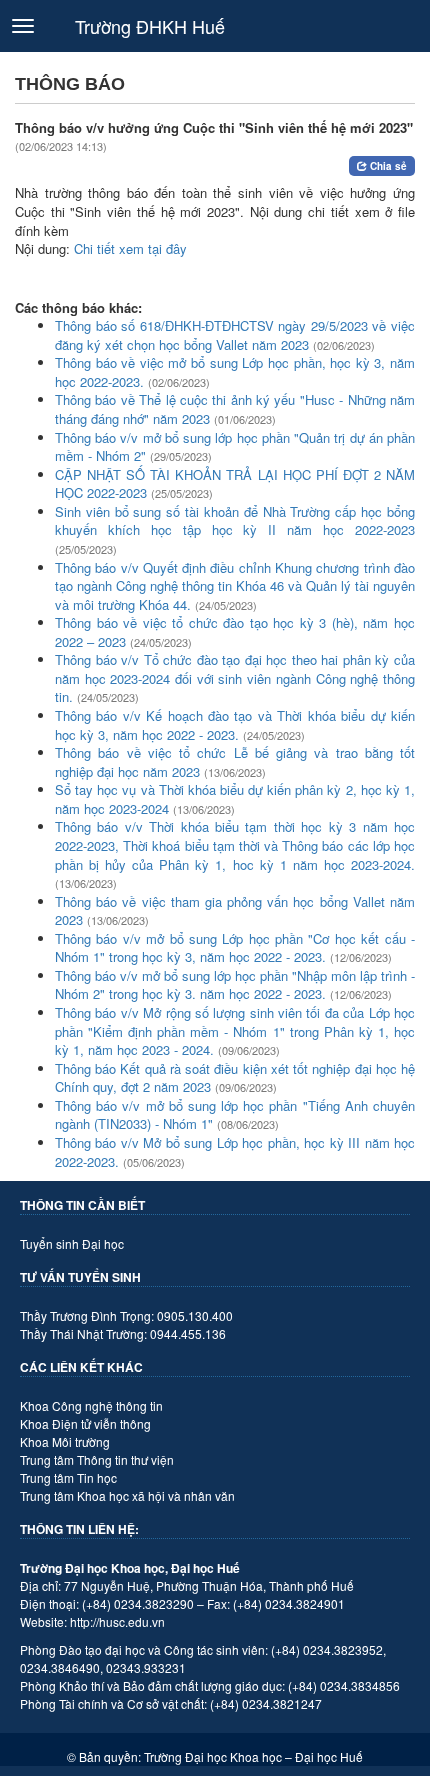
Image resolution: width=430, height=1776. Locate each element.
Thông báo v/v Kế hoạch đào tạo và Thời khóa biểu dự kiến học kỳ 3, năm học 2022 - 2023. (235, 725)
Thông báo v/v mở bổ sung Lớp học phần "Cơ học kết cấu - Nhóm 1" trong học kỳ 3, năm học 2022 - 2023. (235, 948)
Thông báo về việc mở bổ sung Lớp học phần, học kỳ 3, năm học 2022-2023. (235, 372)
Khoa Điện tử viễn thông (85, 1423)
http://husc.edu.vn (117, 1621)
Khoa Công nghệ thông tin (91, 1405)
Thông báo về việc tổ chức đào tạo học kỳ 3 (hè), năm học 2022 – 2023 (235, 632)
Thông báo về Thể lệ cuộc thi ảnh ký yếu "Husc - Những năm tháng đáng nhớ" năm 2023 (235, 409)
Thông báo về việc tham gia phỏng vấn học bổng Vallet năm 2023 (235, 911)
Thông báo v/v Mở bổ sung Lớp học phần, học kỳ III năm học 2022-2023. (235, 1152)
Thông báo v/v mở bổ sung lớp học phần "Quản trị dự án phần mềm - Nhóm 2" (235, 447)
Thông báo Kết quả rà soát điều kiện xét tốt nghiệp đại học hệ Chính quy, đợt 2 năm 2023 (235, 1078)
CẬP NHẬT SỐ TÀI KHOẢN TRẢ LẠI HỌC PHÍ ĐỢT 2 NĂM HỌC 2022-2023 (235, 484)
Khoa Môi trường (65, 1441)
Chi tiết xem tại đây (130, 248)
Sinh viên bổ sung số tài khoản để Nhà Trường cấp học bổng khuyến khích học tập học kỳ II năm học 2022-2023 (235, 521)
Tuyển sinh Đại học (72, 1243)
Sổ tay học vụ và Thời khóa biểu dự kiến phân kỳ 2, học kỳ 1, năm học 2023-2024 (235, 799)
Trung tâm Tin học (68, 1477)
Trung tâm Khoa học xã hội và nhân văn (127, 1495)
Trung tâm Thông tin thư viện (97, 1459)
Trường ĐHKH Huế (150, 26)
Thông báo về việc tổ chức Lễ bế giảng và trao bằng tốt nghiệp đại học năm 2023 (235, 762)
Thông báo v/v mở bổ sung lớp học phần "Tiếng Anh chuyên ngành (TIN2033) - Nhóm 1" (235, 1115)
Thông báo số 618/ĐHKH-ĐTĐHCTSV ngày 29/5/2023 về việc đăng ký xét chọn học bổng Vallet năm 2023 (235, 335)
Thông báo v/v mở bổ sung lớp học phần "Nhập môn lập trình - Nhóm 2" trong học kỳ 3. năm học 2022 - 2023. (235, 985)
